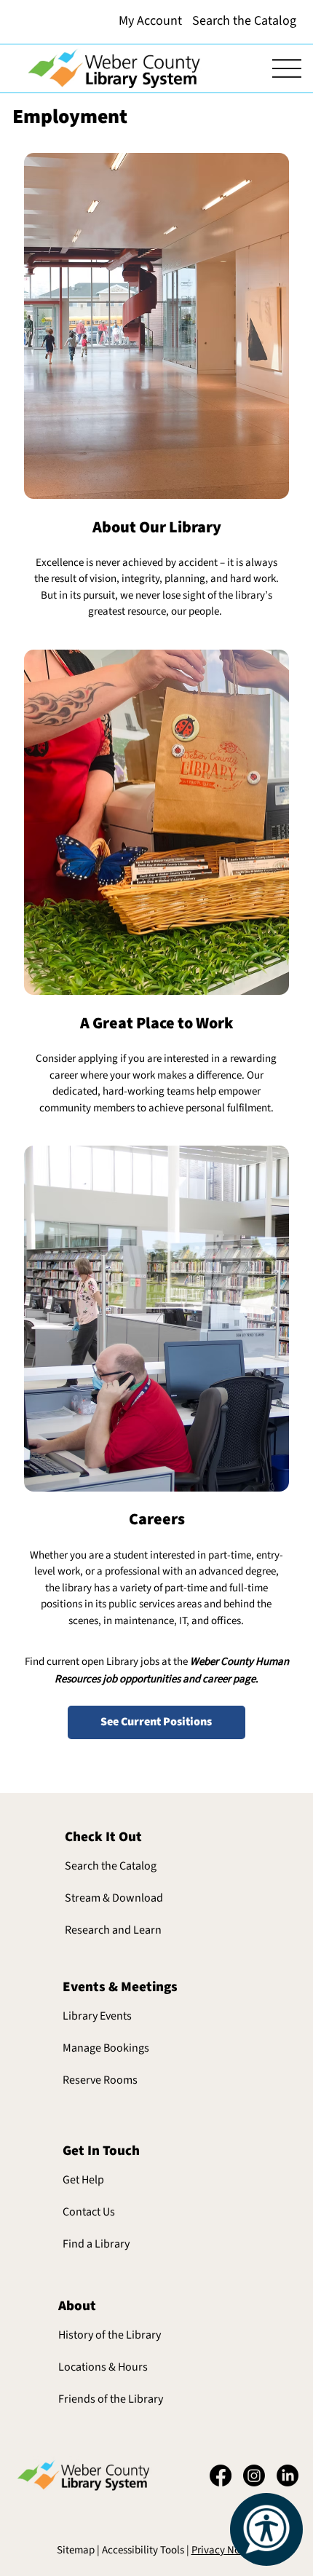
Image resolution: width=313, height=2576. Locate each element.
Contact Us (89, 2212)
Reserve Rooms (100, 2080)
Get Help (83, 2180)
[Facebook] (221, 2475)
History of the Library (110, 2335)
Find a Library (96, 2244)
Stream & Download (114, 1898)
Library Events (97, 2016)
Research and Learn (113, 1930)
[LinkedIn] (288, 2475)
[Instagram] (254, 2475)
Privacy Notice (224, 2550)
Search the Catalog (111, 1866)
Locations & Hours (103, 2367)
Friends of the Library (111, 2399)
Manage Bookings (106, 2048)
